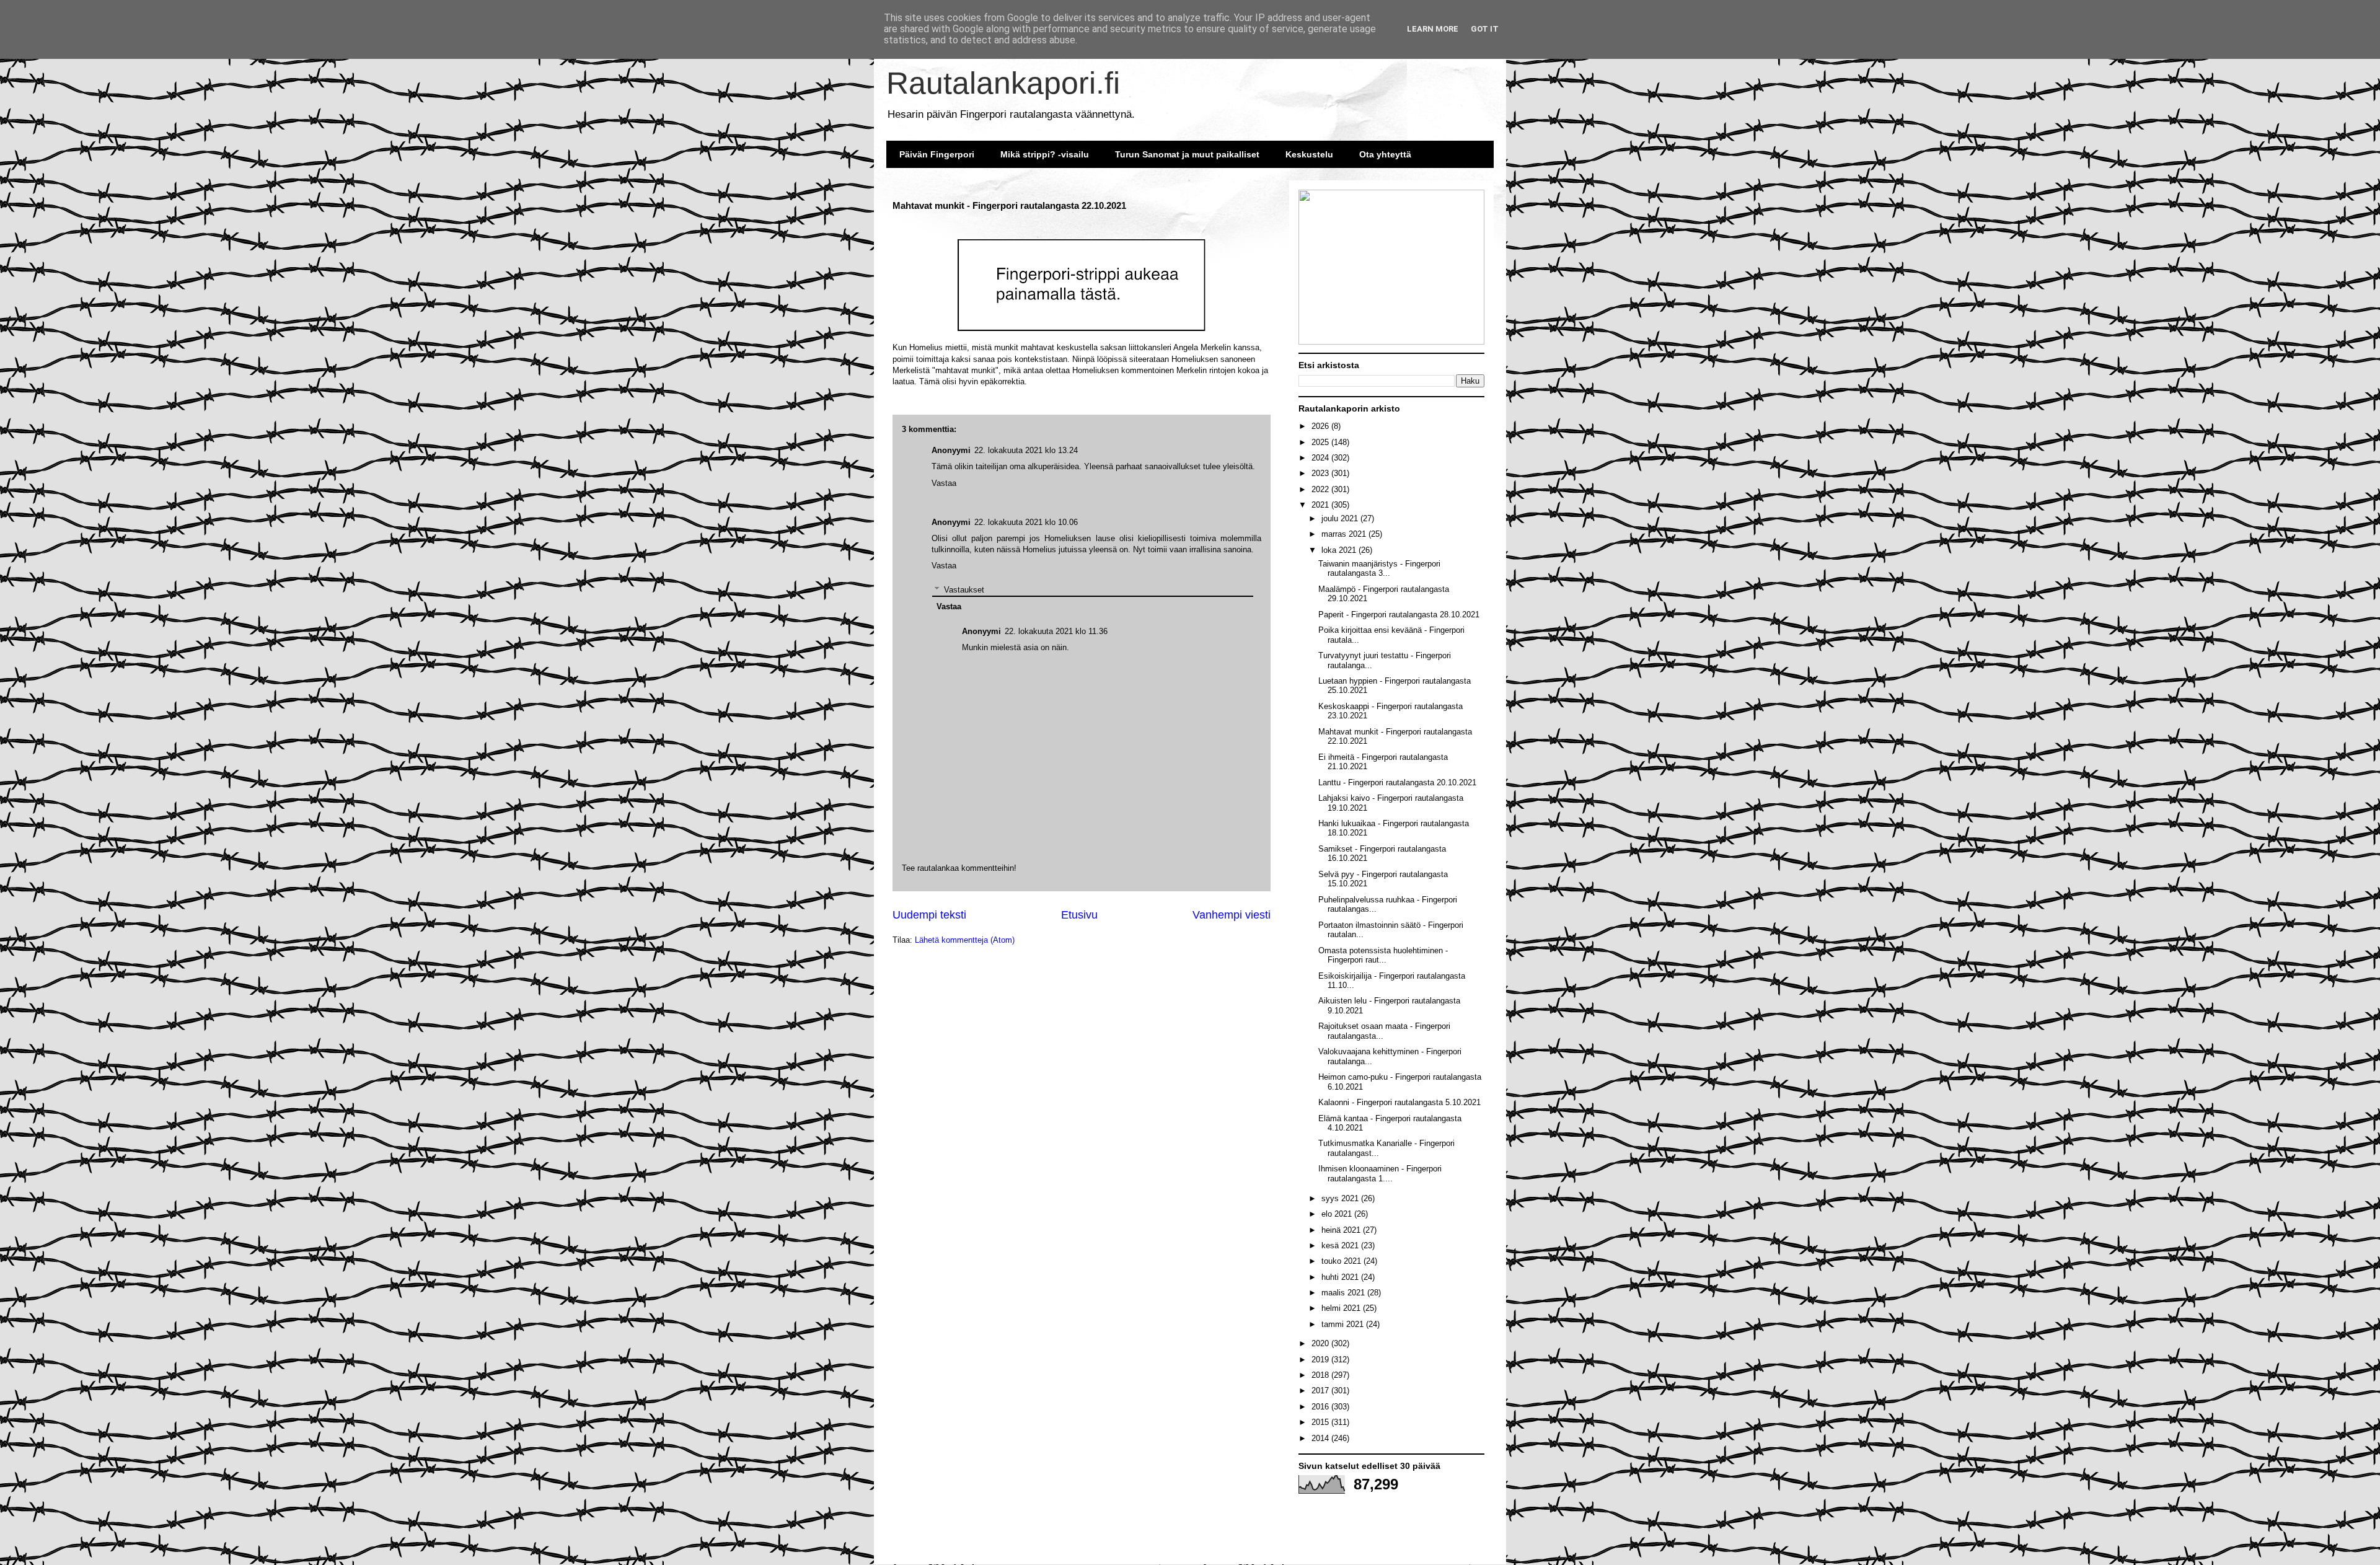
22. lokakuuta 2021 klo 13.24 (1026, 450)
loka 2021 (1340, 550)
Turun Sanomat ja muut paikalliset (1187, 154)
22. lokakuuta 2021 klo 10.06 (1026, 522)
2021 (1321, 505)
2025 (1321, 442)
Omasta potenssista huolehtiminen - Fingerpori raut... (1383, 955)
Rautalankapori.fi (1003, 83)
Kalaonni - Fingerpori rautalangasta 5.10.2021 (1399, 1102)
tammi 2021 (1344, 1324)
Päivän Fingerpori (937, 154)
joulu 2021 (1341, 518)
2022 (1321, 489)
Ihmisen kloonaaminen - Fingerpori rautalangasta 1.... (1380, 1174)
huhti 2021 (1341, 1277)
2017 (1321, 1391)
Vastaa (944, 566)
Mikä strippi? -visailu (1045, 154)
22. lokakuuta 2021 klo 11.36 (1056, 631)
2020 (1321, 1343)
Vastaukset (964, 590)
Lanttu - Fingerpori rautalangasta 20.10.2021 (1397, 782)
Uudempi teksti (929, 915)
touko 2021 (1342, 1261)
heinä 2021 (1342, 1230)
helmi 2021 (1342, 1308)
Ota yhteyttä (1385, 154)
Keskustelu (1309, 154)
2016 (1321, 1407)
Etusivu (1079, 915)
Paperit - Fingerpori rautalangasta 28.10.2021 (1399, 615)
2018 (1321, 1375)
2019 (1321, 1360)
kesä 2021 (1341, 1245)
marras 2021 (1345, 534)
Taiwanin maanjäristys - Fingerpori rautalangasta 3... (1379, 569)
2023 (1321, 473)
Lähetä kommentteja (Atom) (965, 940)
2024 (1321, 458)
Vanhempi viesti (1232, 915)
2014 (1321, 1438)
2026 (1321, 426)
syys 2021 (1341, 1198)
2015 (1321, 1422)
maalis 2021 (1344, 1293)
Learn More (1433, 29)
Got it (1485, 29)
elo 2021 (1338, 1214)
